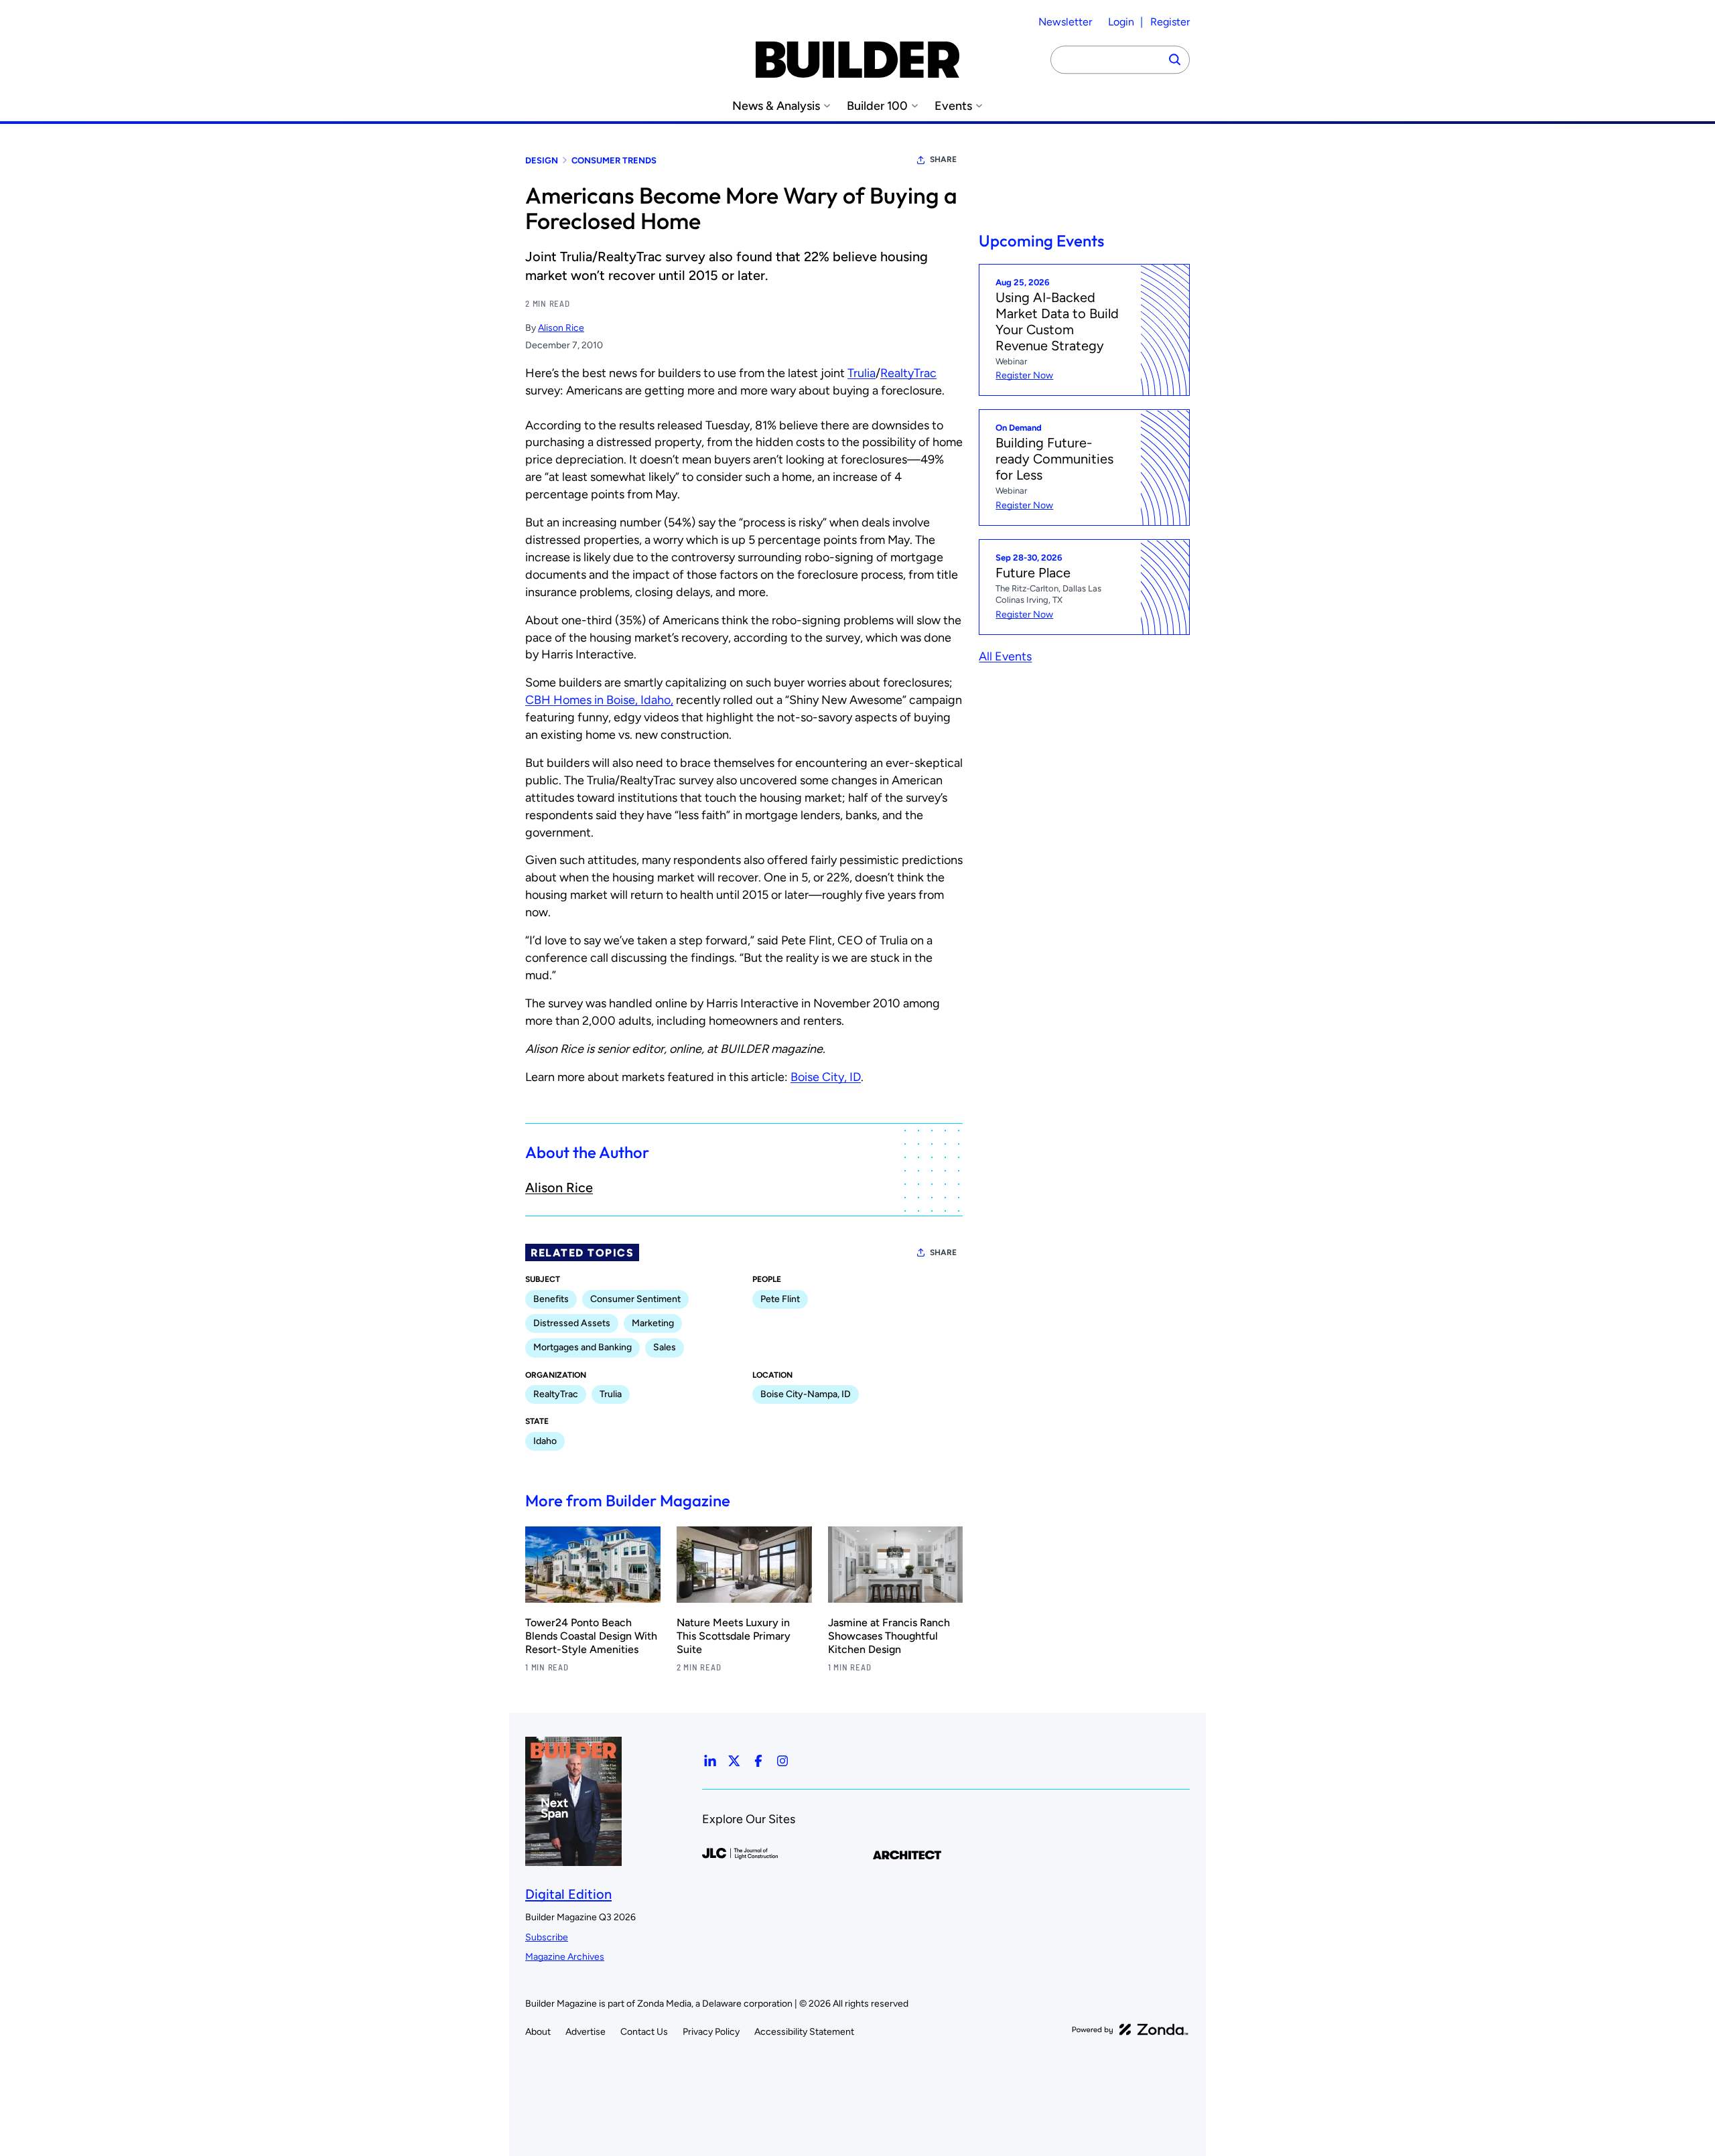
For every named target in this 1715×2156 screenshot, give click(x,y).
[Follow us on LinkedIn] (710, 1761)
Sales (665, 1347)
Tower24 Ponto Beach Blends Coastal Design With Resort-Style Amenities (591, 1636)
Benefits (551, 1299)
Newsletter (1065, 22)
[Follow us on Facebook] (758, 1761)
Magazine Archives (565, 1957)
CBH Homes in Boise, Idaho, (599, 700)
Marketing (653, 1323)
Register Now (1024, 376)
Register (1170, 22)
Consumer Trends (614, 160)
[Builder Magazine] (857, 60)
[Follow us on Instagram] (782, 1761)
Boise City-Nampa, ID (806, 1394)
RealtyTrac (908, 373)
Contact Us (644, 2032)
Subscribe (547, 1937)
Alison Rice (561, 328)
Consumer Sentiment (635, 1299)
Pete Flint (780, 1299)
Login (1121, 22)
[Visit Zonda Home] (1130, 2029)
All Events (1005, 656)
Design (542, 160)
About (538, 2032)
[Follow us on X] (734, 1761)
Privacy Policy (711, 2032)
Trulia (862, 373)
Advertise (586, 2032)
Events (953, 106)
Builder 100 (877, 106)
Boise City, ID (826, 1077)
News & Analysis (776, 106)
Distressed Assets (572, 1323)
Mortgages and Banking (582, 1347)
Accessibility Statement (804, 2032)
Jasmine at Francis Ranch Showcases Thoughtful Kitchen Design (889, 1636)
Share (943, 159)
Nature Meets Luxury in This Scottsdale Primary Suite (734, 1636)
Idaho (545, 1441)
